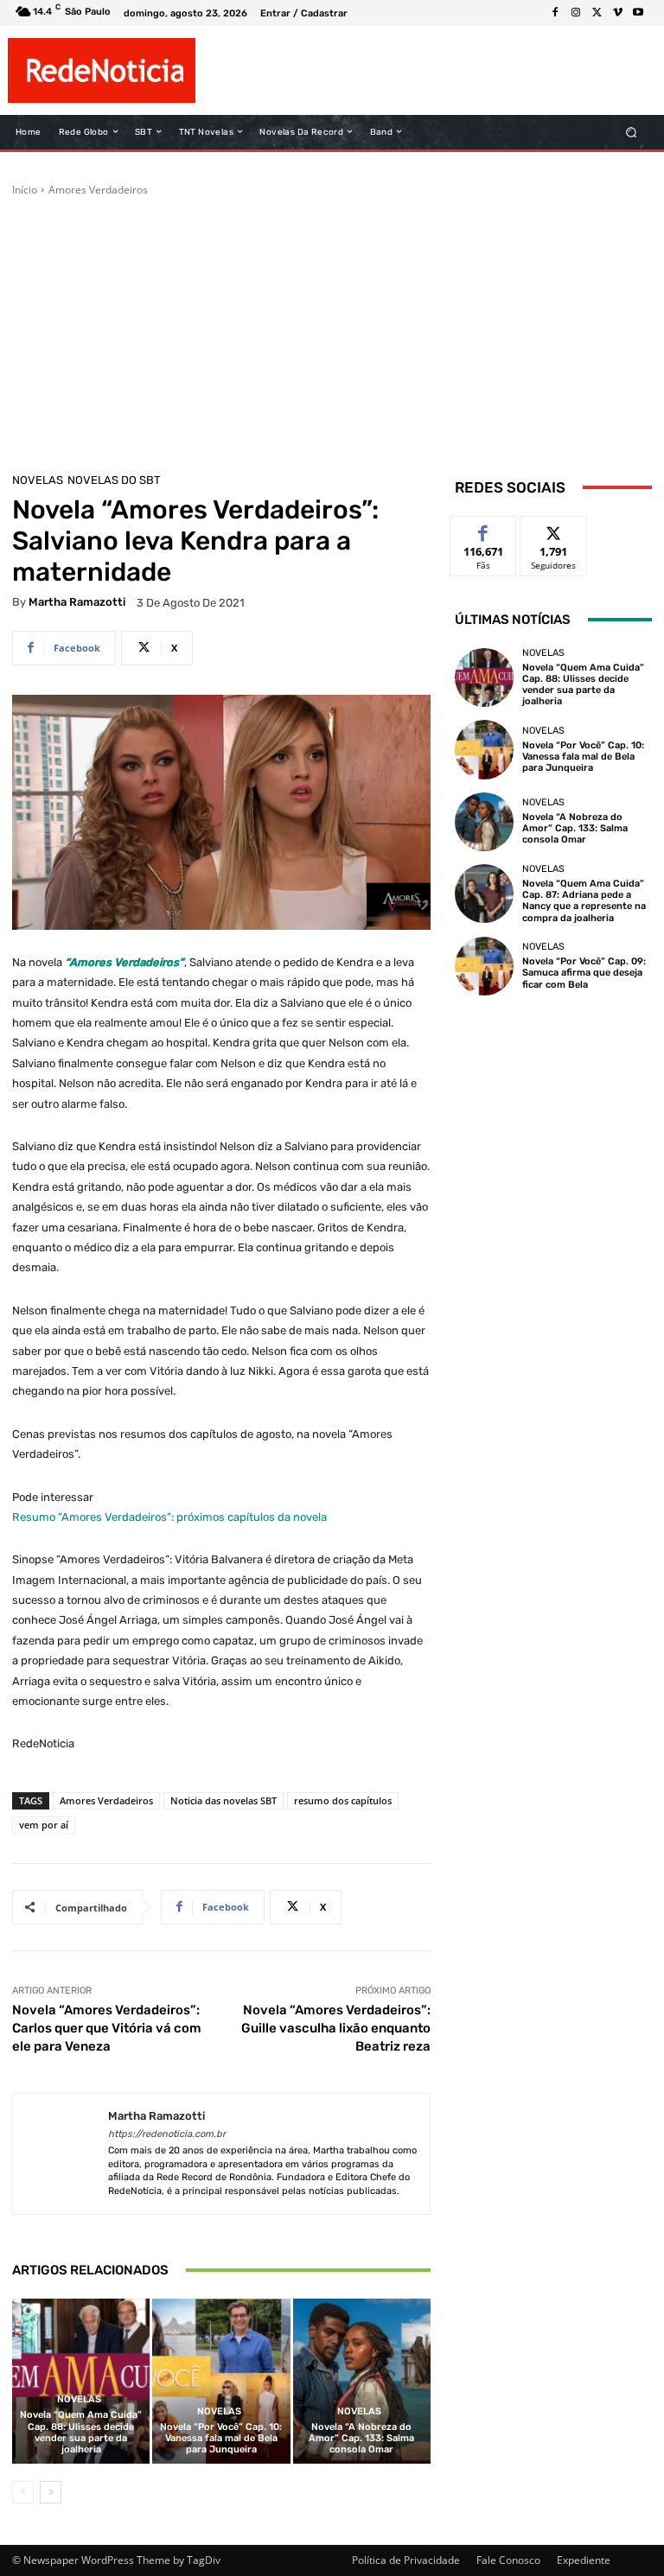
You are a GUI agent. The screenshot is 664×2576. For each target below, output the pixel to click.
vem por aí (44, 1825)
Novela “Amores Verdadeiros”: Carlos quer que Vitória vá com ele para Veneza (107, 2028)
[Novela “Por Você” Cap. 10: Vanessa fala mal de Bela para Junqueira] (221, 2381)
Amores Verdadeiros (98, 190)
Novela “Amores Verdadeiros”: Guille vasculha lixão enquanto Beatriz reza (336, 2028)
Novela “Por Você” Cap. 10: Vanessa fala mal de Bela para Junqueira (221, 2438)
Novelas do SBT (114, 480)
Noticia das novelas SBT (223, 1800)
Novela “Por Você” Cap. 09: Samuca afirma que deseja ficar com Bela (584, 973)
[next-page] (51, 2492)
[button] (632, 132)
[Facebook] (555, 13)
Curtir (484, 529)
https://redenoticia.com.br (167, 2134)
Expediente (584, 2560)
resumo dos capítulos (343, 1800)
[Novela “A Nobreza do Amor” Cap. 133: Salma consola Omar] (362, 2381)
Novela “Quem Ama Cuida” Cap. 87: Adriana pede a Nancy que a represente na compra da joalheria (584, 901)
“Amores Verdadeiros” (124, 962)
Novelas (38, 480)
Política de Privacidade (406, 2560)
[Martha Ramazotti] (61, 2154)
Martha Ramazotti (77, 602)
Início (25, 190)
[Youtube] (638, 13)
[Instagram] (576, 13)
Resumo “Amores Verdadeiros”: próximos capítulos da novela (169, 1517)
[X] (597, 13)
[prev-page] (23, 2492)
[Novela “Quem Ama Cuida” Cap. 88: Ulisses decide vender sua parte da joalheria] (81, 2381)
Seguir (554, 529)
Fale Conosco (508, 2560)
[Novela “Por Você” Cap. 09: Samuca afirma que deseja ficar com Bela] (484, 966)
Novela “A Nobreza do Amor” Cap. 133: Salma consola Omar (361, 2438)
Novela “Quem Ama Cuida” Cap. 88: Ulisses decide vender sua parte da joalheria (81, 2432)
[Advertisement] (332, 328)
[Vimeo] (617, 13)
